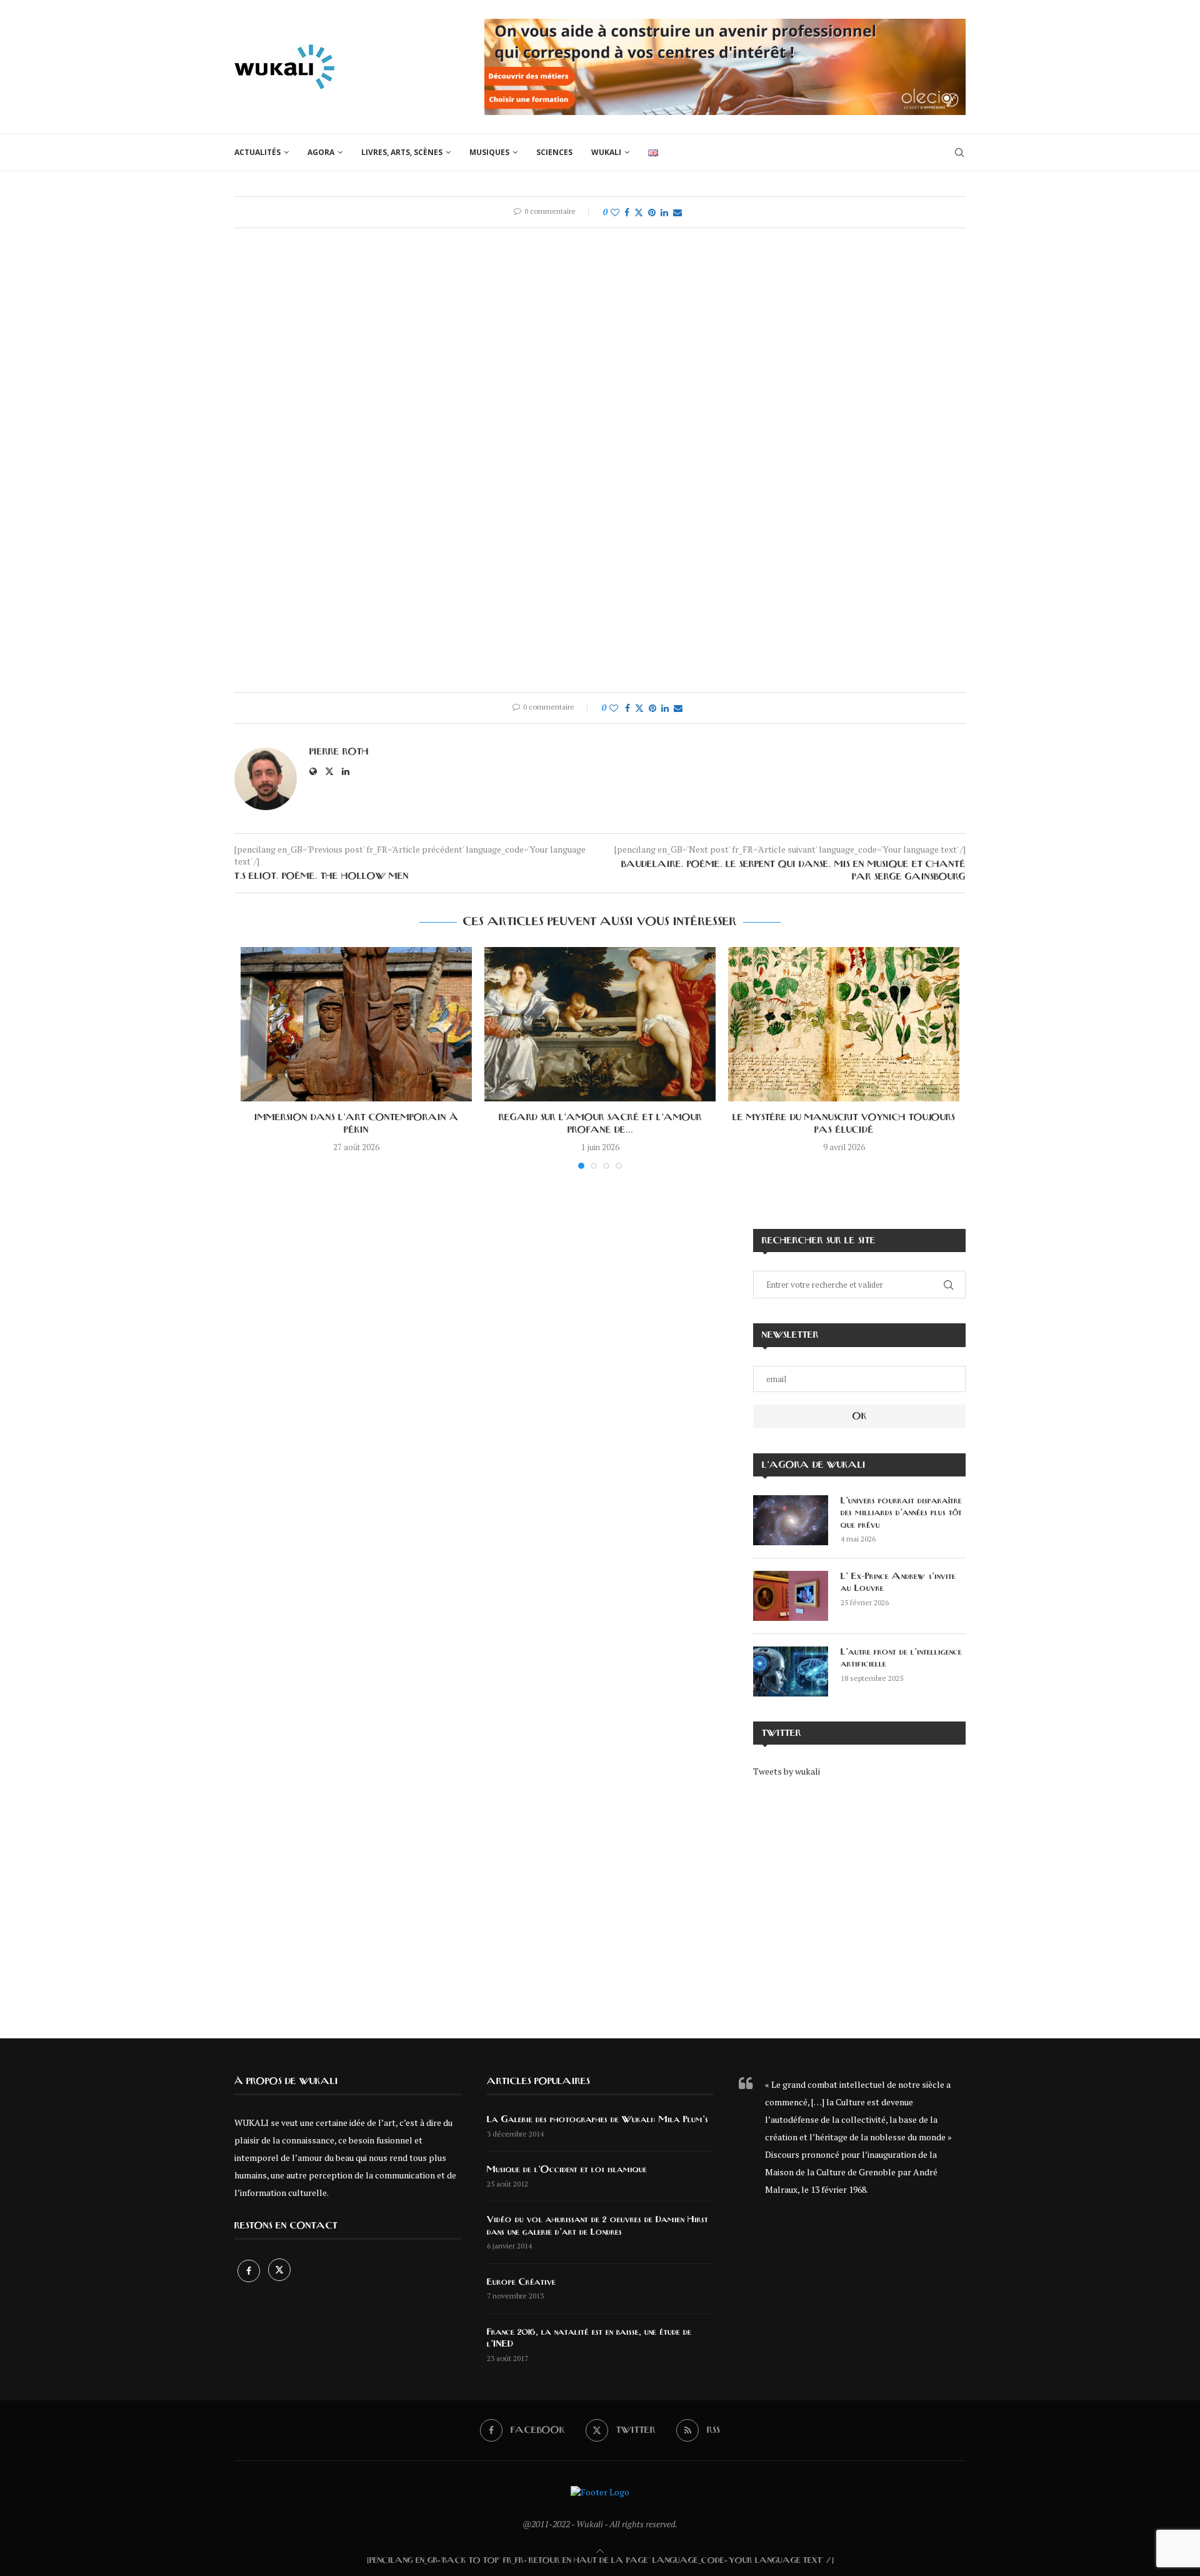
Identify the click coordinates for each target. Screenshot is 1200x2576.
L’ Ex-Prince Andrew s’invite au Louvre (898, 1583)
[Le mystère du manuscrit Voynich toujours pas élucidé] (844, 1024)
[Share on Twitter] (639, 212)
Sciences (554, 152)
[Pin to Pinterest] (652, 212)
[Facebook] (250, 2271)
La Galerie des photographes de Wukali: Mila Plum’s (597, 2120)
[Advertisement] (859, 1899)
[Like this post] (615, 212)
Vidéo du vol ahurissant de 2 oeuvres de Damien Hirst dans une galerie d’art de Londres (597, 2226)
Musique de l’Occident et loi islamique (567, 2170)
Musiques (489, 152)
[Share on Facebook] (627, 212)
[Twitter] (279, 2271)
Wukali (606, 152)
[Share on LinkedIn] (664, 212)
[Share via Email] (677, 212)
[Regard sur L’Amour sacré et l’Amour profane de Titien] (600, 1024)
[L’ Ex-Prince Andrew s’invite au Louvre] (791, 1596)
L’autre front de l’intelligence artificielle (901, 1658)
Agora (321, 152)
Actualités (257, 152)
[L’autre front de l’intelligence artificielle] (791, 1671)
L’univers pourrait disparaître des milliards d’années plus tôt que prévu (901, 1513)
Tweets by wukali (787, 1771)
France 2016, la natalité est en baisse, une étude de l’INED (589, 2338)
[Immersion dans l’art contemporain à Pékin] (356, 1024)
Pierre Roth (339, 752)
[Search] (959, 153)
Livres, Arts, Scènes (402, 152)
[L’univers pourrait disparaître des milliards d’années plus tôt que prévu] (791, 1520)
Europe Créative (521, 2282)
